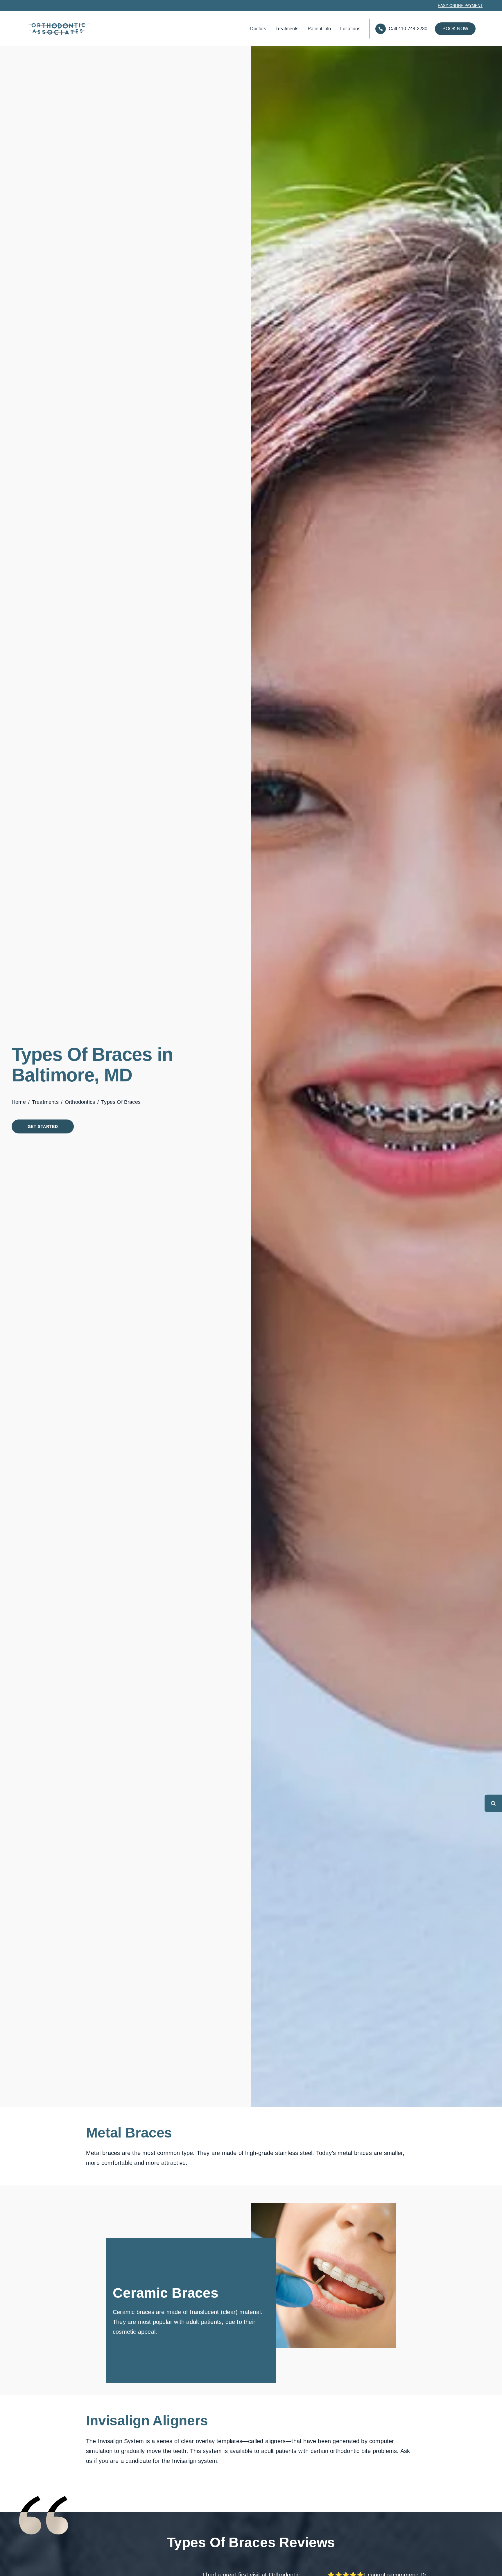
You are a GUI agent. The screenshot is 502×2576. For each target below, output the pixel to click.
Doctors (258, 29)
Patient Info (319, 29)
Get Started (43, 1126)
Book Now (455, 29)
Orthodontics (80, 1102)
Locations (350, 29)
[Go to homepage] (49, 29)
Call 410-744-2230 (408, 29)
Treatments (287, 29)
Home (19, 1102)
